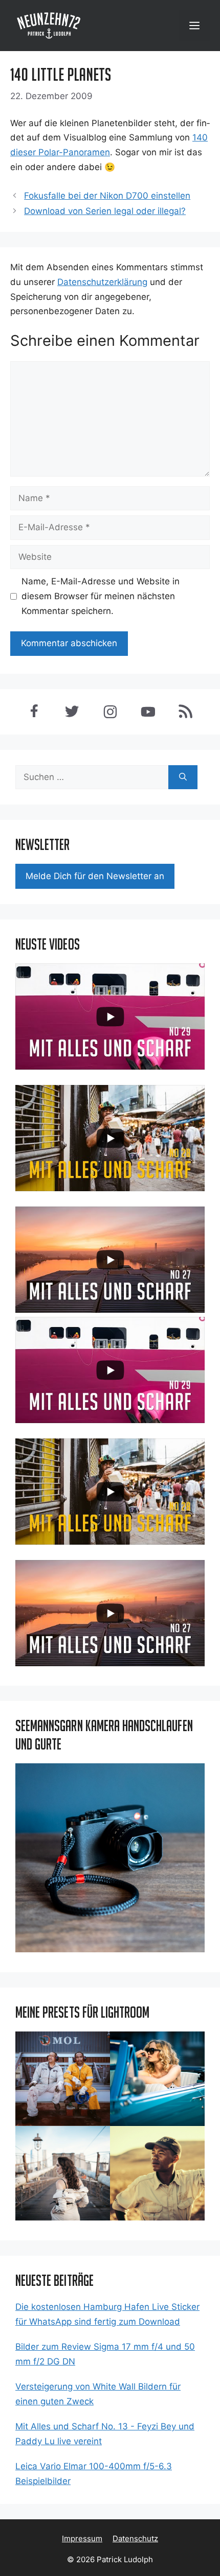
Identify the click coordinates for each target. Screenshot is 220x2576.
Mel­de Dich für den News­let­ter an (95, 876)
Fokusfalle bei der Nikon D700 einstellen (107, 196)
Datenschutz (135, 2538)
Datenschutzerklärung (102, 282)
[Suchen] (183, 777)
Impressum (82, 2538)
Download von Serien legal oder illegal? (105, 211)
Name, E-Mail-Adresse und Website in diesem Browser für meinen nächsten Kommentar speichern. (101, 596)
